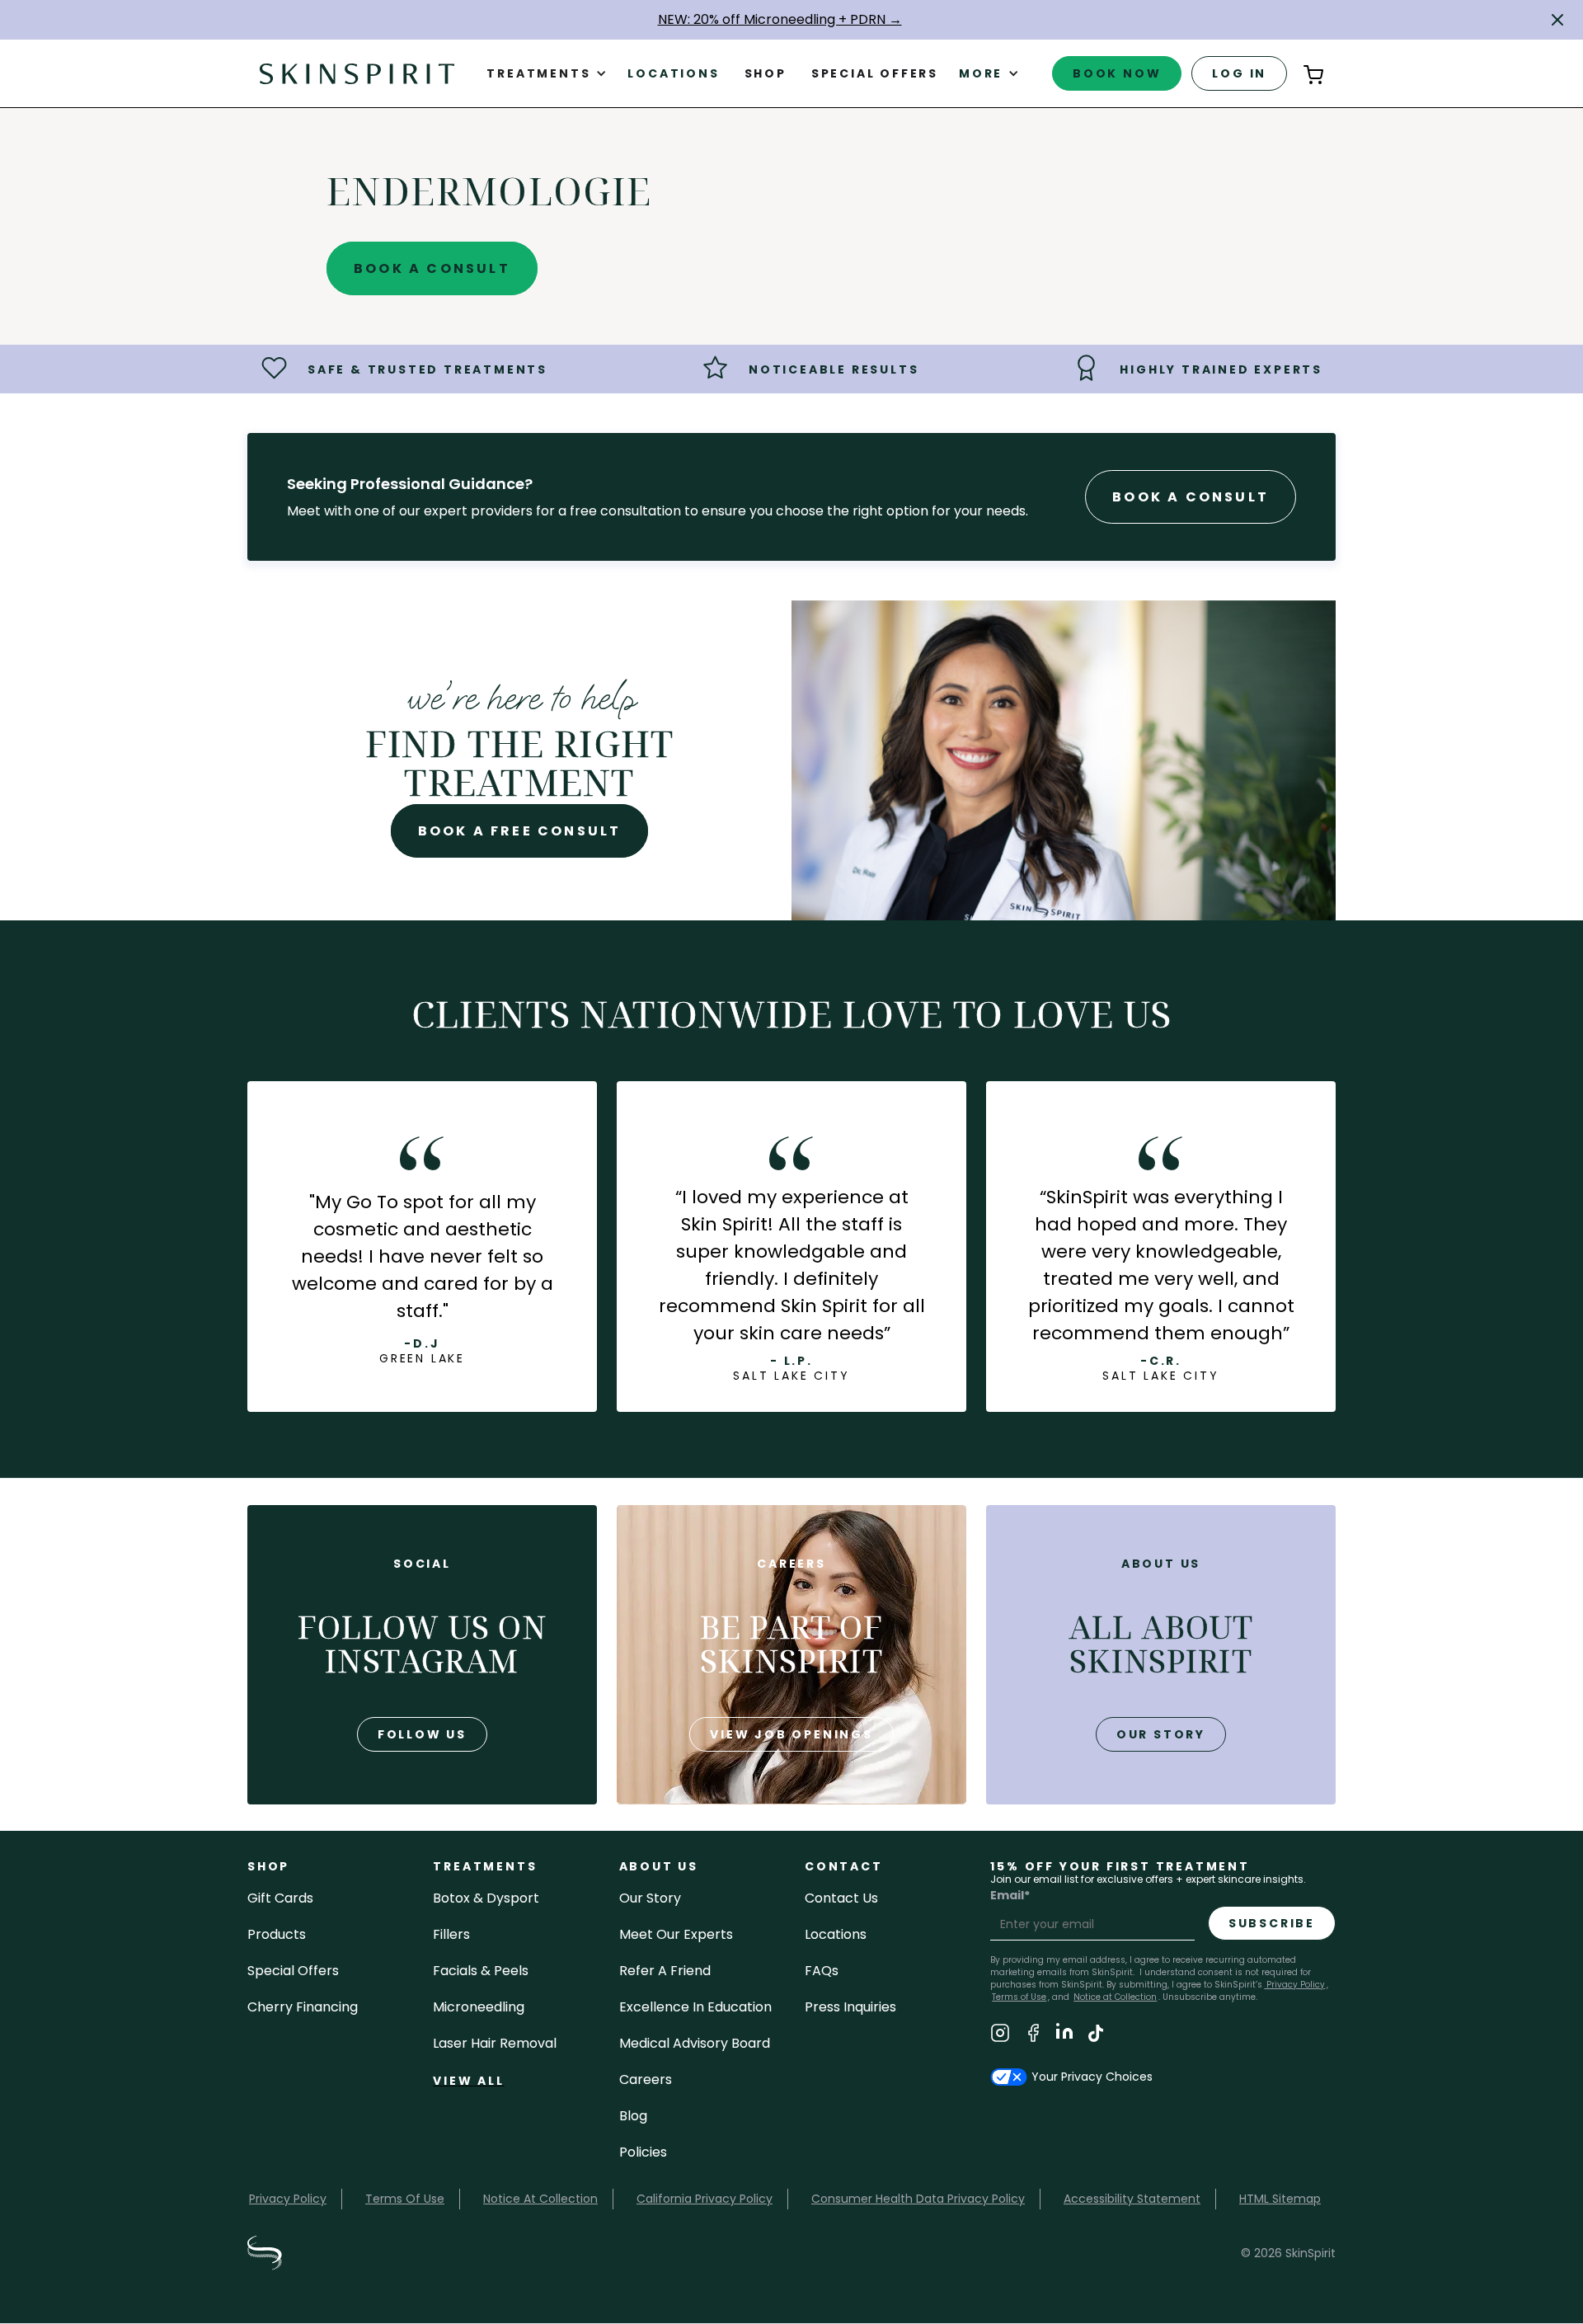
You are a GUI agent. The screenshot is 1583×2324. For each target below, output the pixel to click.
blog (633, 2116)
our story (1161, 1734)
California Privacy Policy (705, 2199)
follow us (422, 1734)
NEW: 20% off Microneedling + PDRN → (780, 19)
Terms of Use (1019, 1997)
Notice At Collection (540, 2199)
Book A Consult (432, 268)
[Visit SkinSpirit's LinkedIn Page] (1064, 2036)
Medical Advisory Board (695, 2043)
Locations (673, 73)
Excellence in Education (695, 2007)
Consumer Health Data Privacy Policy (918, 2199)
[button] (1557, 20)
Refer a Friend (665, 1971)
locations (836, 1934)
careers (646, 2079)
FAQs (822, 1971)
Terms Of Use (405, 2199)
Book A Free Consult (520, 831)
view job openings (791, 1734)
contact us (841, 1898)
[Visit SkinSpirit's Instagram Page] (1000, 2036)
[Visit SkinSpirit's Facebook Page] (1033, 2036)
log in (1239, 73)
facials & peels (481, 1971)
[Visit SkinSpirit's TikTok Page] (1096, 2036)
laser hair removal (495, 2043)
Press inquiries (850, 2007)
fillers (451, 1934)
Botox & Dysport (486, 1898)
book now (1117, 73)
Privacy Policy (1294, 1985)
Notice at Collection (1115, 1997)
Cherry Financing (303, 2007)
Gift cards (280, 1898)
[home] (357, 73)
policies (643, 2152)
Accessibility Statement (1132, 2199)
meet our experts (676, 1934)
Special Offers (293, 1971)
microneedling (479, 2007)
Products (277, 1934)
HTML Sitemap (1280, 2199)
